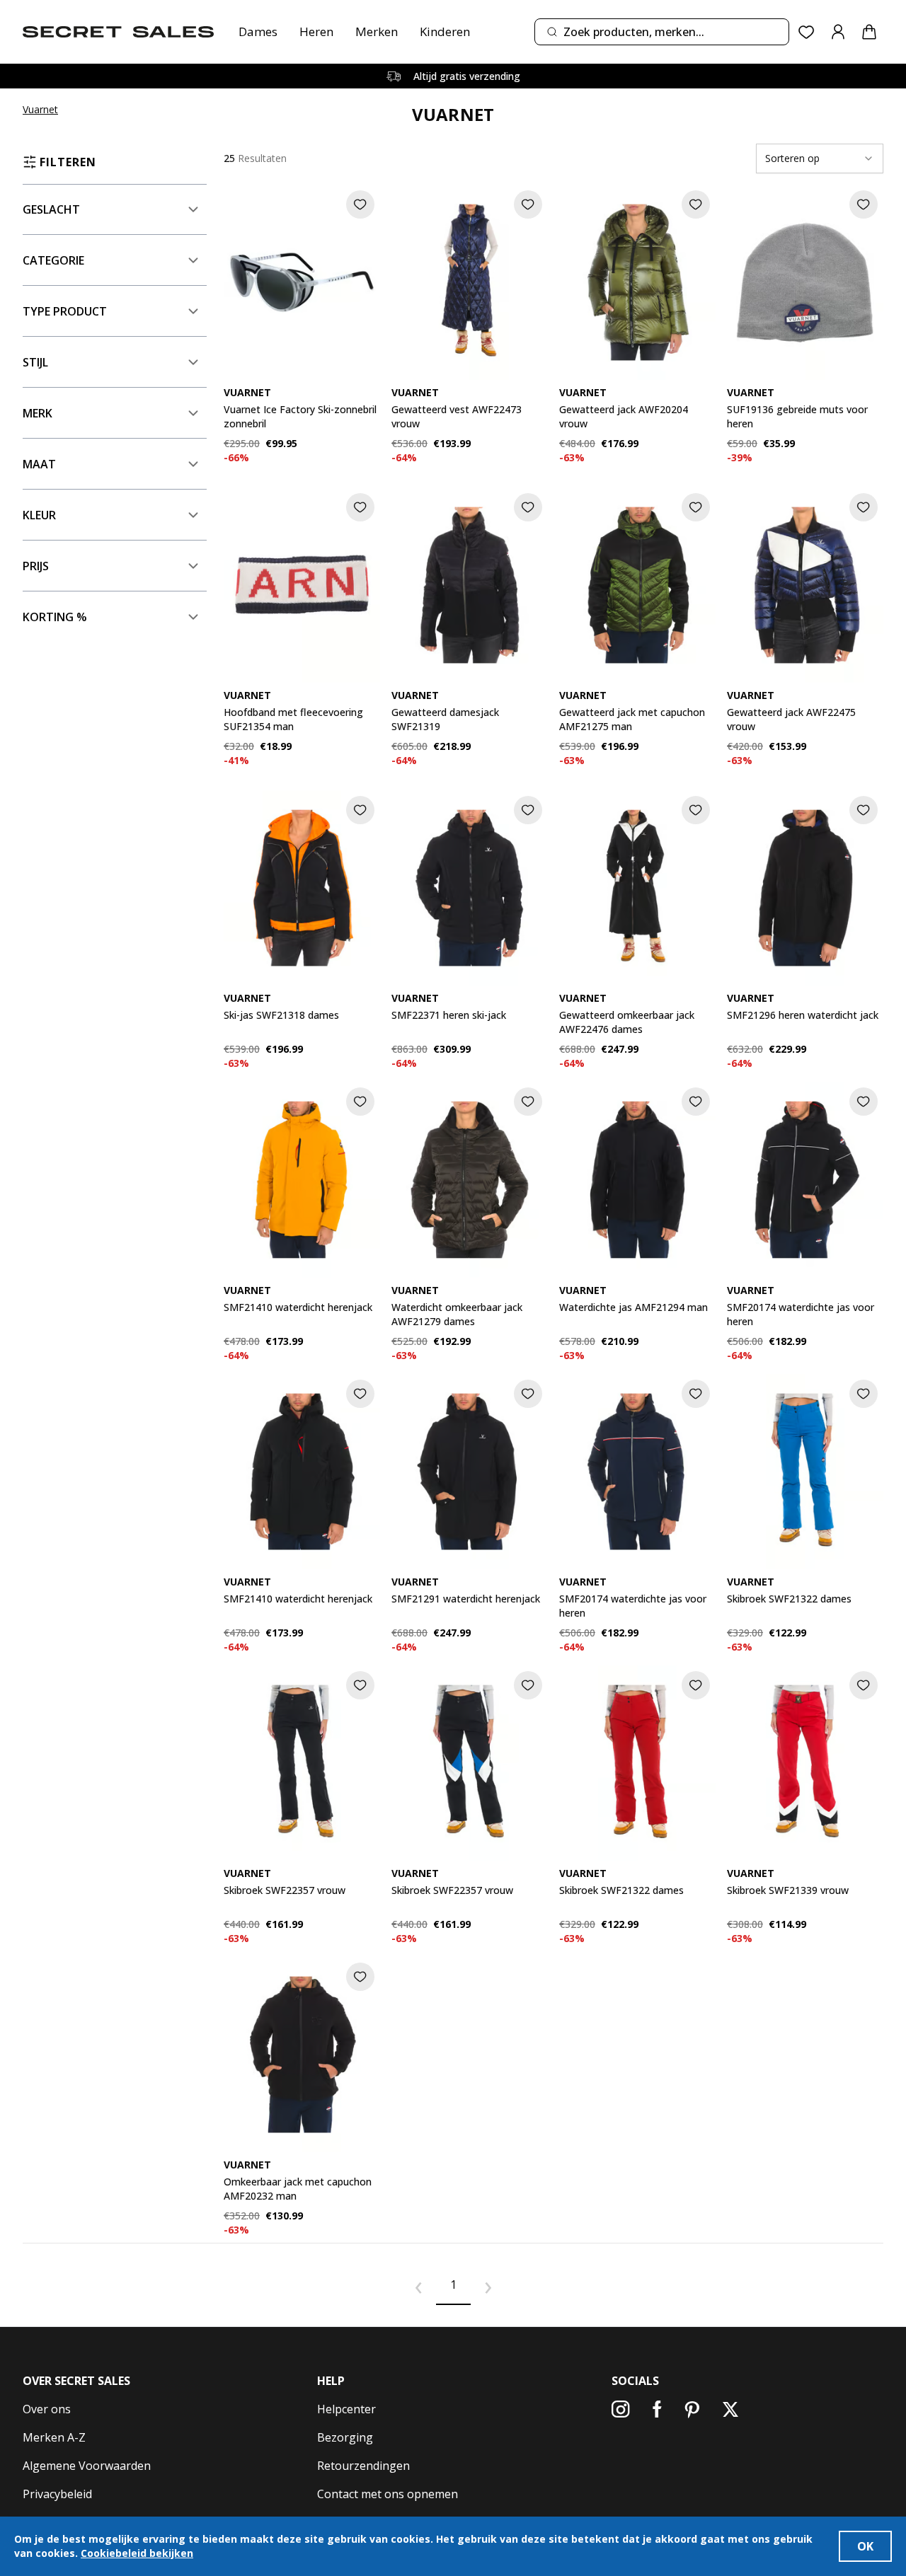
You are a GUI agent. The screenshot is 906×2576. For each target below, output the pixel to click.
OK (865, 2546)
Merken (377, 31)
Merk (38, 413)
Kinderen (445, 31)
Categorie (53, 260)
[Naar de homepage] (118, 32)
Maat (39, 464)
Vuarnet (40, 109)
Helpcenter (346, 2409)
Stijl (35, 362)
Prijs (36, 566)
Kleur (39, 515)
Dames (258, 31)
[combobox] (662, 32)
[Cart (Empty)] (869, 32)
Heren (316, 31)
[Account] (838, 32)
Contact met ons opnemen (388, 2494)
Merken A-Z (54, 2437)
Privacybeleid (57, 2494)
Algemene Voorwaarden (87, 2466)
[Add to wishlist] (360, 204)
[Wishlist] (807, 32)
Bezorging (345, 2437)
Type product (65, 311)
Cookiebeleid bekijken (137, 2553)
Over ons (47, 2409)
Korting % (55, 617)
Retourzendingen (363, 2466)
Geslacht (51, 209)
